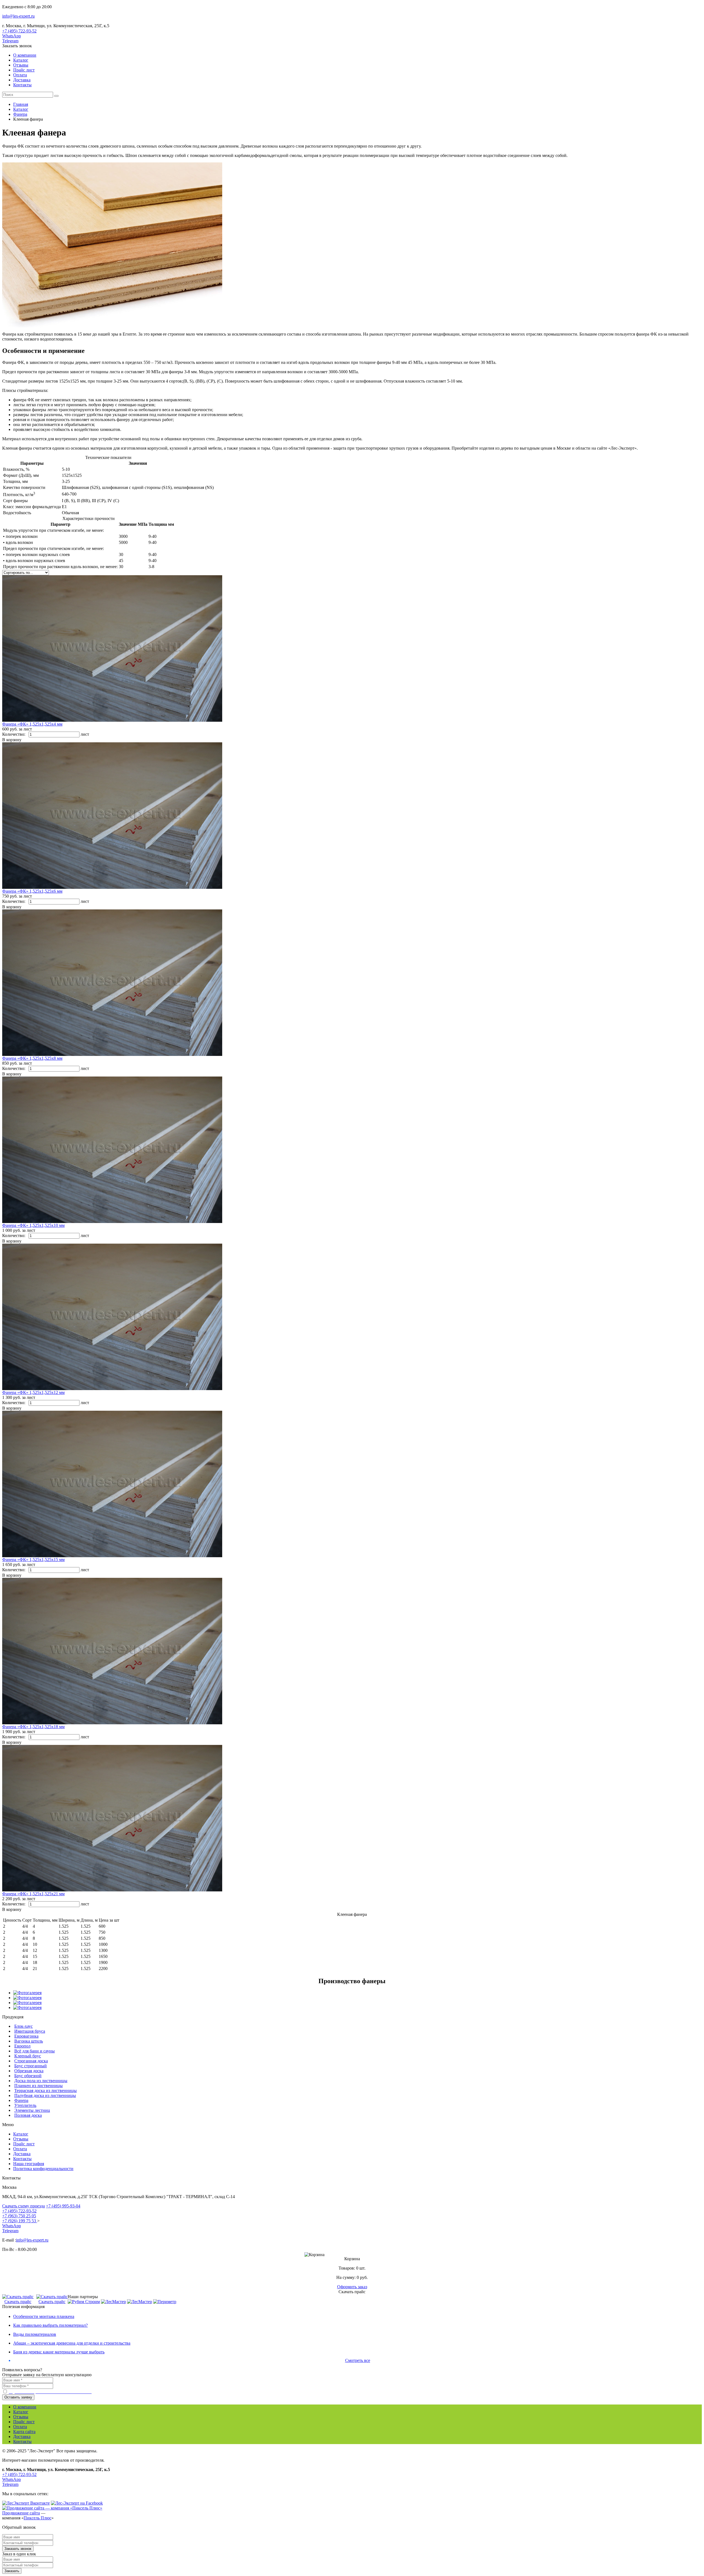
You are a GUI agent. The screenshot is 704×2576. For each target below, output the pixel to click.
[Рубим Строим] (84, 2302)
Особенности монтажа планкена (44, 2316)
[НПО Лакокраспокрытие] (113, 2302)
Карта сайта (24, 2432)
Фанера (21, 2100)
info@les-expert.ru (18, 16)
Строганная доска (31, 2061)
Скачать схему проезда (24, 2206)
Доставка (22, 80)
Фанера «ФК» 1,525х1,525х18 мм (33, 1727)
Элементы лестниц (32, 2110)
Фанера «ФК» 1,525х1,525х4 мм (32, 724)
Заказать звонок (17, 46)
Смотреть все (358, 2360)
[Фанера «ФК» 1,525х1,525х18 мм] (112, 1723)
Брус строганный (31, 2066)
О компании (25, 55)
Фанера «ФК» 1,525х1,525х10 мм (33, 1225)
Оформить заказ (352, 2287)
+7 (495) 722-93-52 (19, 31)
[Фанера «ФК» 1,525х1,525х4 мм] (112, 720)
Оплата (20, 75)
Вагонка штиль (29, 2041)
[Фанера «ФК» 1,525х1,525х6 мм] (112, 887)
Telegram (10, 41)
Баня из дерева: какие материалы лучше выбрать (59, 2352)
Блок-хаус (24, 2026)
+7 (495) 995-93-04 (63, 2206)
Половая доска (28, 2115)
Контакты (22, 85)
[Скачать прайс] (18, 2297)
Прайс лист (24, 70)
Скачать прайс (18, 2302)
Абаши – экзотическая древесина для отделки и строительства (72, 2343)
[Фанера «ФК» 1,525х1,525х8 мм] (112, 1054)
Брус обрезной (28, 2076)
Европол (22, 2046)
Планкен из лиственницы (38, 2086)
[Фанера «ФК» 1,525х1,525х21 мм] (112, 1890)
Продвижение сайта (21, 2513)
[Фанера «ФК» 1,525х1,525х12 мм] (112, 1389)
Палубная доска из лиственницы (45, 2095)
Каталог (21, 60)
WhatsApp (12, 36)
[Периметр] (165, 2302)
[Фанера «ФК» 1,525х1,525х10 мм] (112, 1221)
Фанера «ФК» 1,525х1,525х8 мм (32, 1058)
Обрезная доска (29, 2071)
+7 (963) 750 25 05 (19, 2216)
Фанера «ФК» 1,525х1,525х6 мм (32, 891)
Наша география (29, 2164)
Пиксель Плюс (38, 2518)
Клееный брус (28, 2056)
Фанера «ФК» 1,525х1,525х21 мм (33, 1894)
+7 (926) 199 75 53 (20, 2221)
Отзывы (21, 65)
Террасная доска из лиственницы (46, 2091)
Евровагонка (26, 2036)
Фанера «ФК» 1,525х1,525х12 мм (33, 1392)
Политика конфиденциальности (43, 2169)
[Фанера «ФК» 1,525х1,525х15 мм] (112, 1556)
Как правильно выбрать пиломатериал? (50, 2325)
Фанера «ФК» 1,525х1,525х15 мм (33, 1560)
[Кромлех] (140, 2302)
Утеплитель (25, 2105)
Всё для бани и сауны (35, 2051)
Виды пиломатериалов (35, 2334)
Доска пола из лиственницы (41, 2081)
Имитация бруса (30, 2031)
